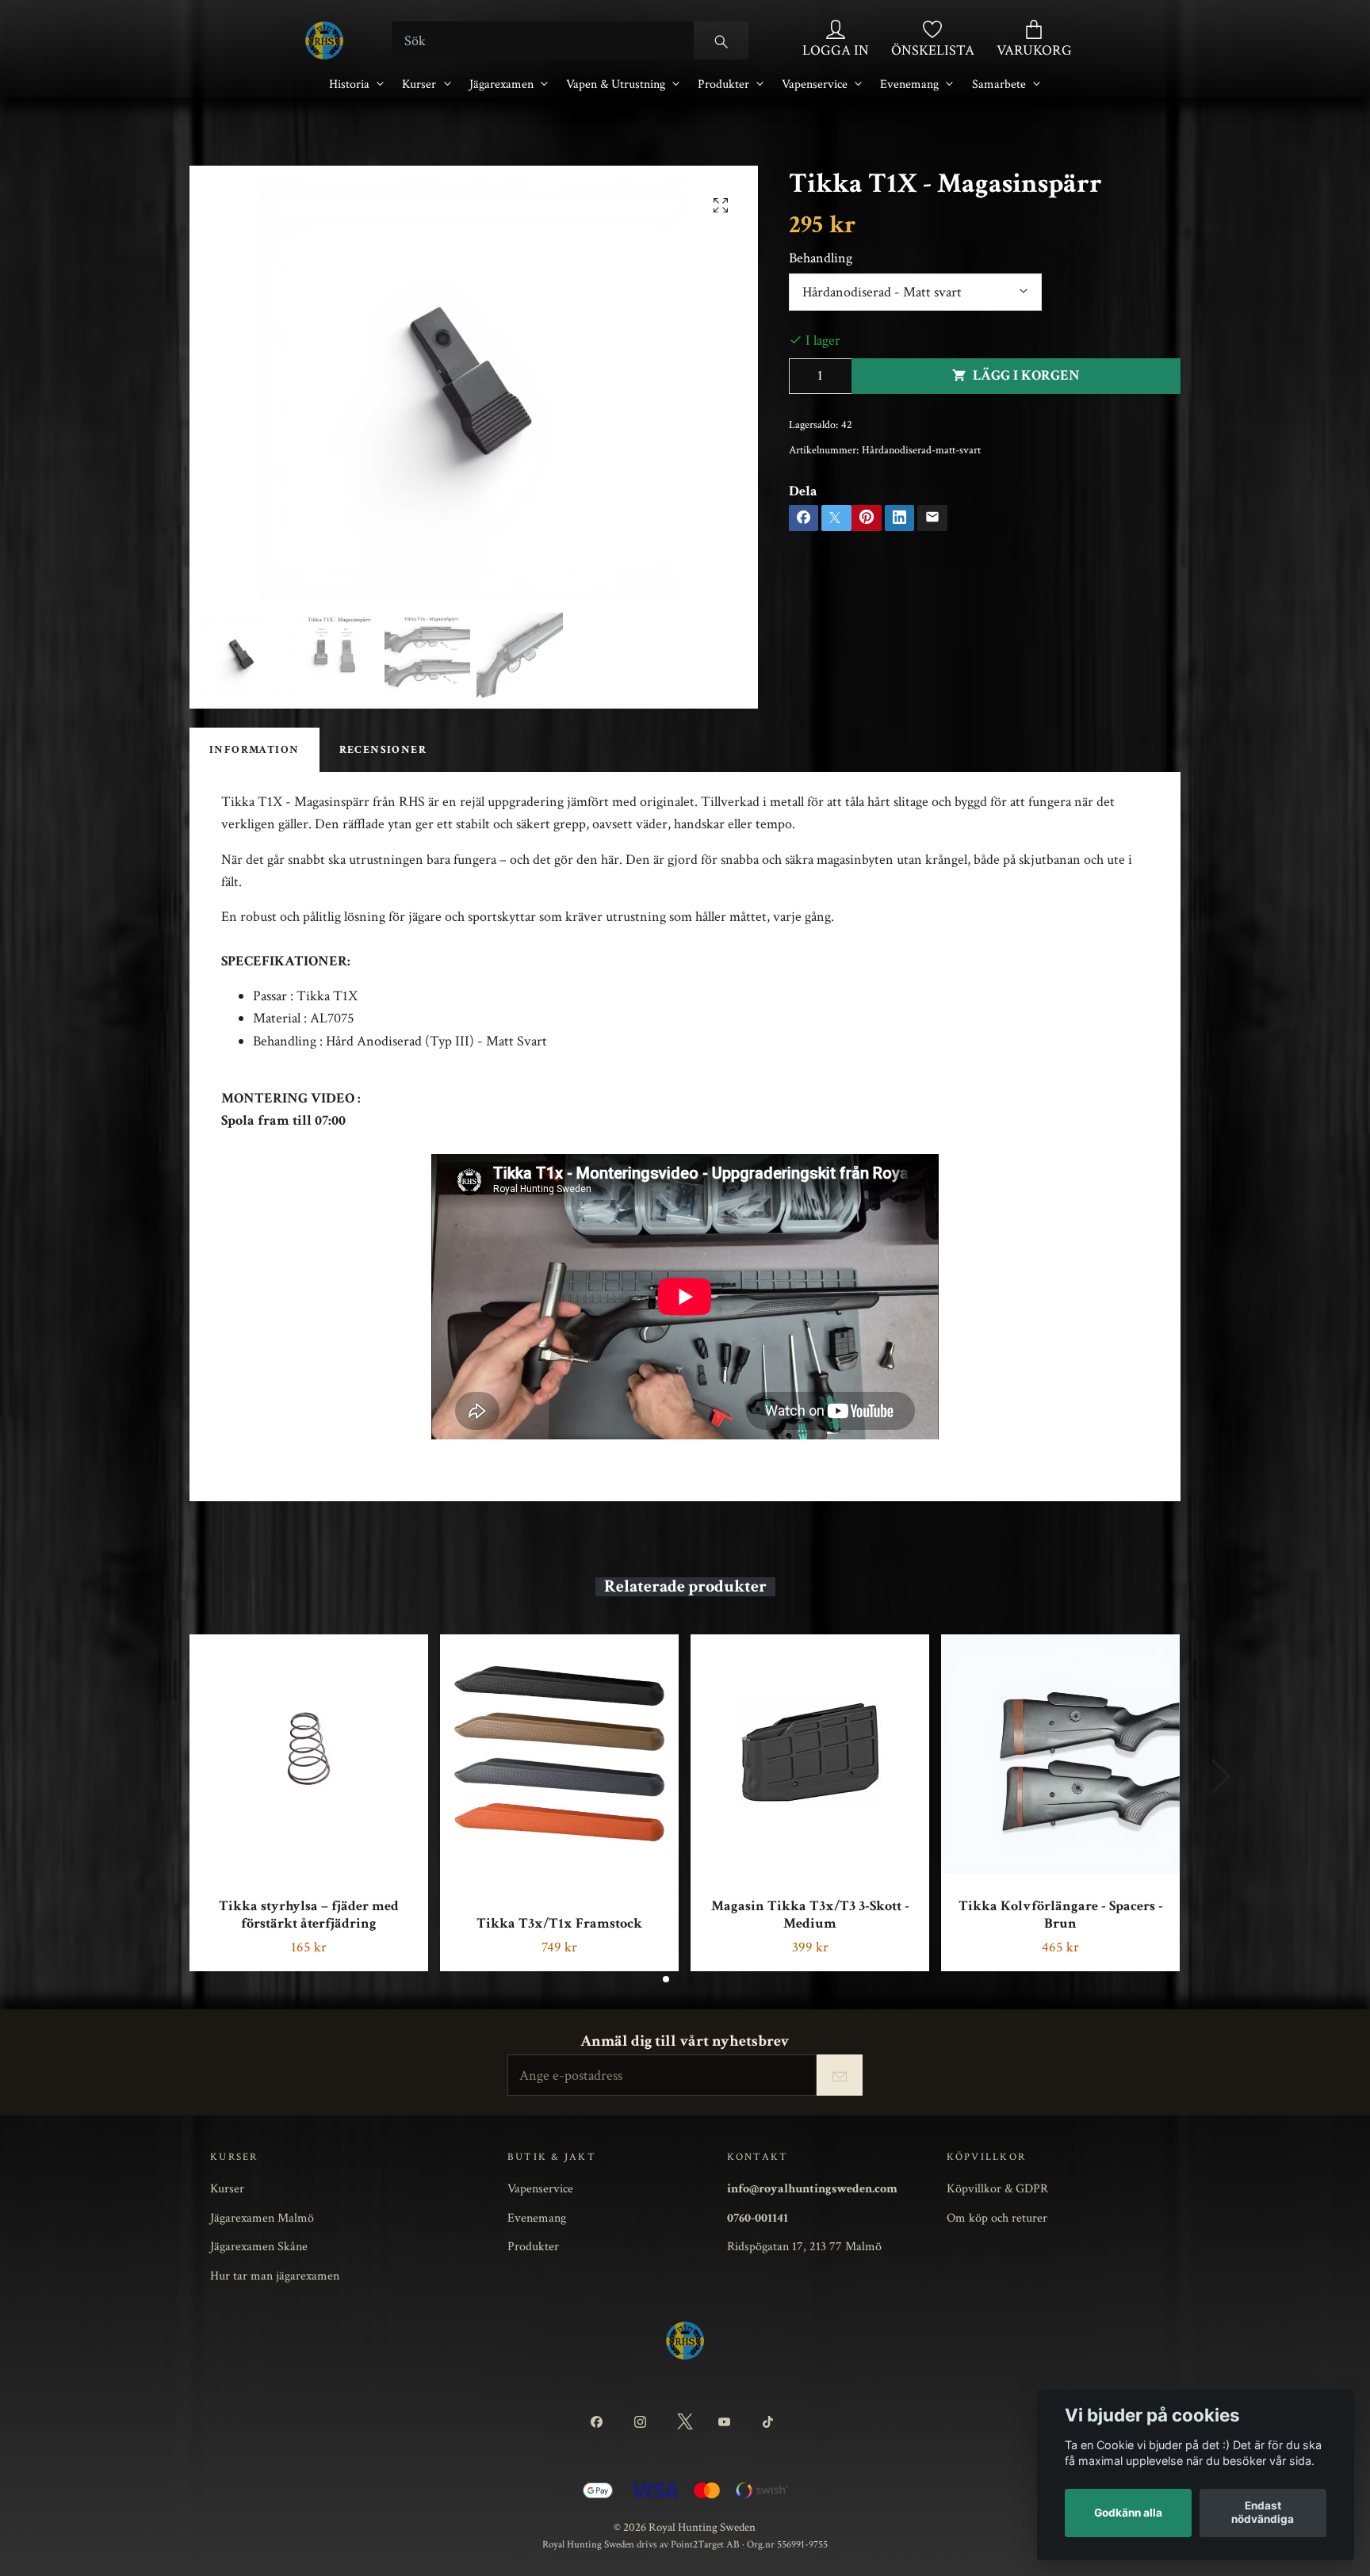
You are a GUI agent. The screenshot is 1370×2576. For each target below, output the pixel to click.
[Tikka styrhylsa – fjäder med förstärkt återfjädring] (309, 1754)
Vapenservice (815, 84)
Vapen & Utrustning (616, 84)
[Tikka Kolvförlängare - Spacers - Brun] (1060, 1754)
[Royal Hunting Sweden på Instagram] (643, 2422)
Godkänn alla (1128, 2513)
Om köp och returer (997, 2218)
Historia (349, 84)
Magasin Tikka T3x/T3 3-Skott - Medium (810, 1915)
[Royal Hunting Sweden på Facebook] (600, 2422)
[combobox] (916, 292)
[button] (666, 1979)
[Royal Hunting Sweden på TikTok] (770, 2422)
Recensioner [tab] (383, 750)
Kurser (419, 84)
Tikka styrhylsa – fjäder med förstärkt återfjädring (309, 1915)
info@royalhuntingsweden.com (812, 2188)
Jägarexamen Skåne (259, 2246)
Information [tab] (254, 750)
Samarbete (999, 84)
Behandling (821, 258)
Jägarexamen (501, 84)
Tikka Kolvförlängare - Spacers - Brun (1061, 1915)
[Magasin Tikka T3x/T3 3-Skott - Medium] (810, 1754)
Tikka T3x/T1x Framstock (559, 1923)
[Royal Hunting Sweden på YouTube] (727, 2422)
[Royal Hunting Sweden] (324, 40)
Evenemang (909, 84)
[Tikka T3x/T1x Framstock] (559, 1754)
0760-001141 (758, 2218)
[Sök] (721, 40)
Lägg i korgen (1026, 375)
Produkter (723, 84)
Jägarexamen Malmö (262, 2218)
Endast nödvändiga (1263, 2512)
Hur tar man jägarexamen (275, 2276)
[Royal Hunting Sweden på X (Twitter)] (685, 2422)
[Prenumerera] (840, 2075)
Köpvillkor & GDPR (997, 2188)
